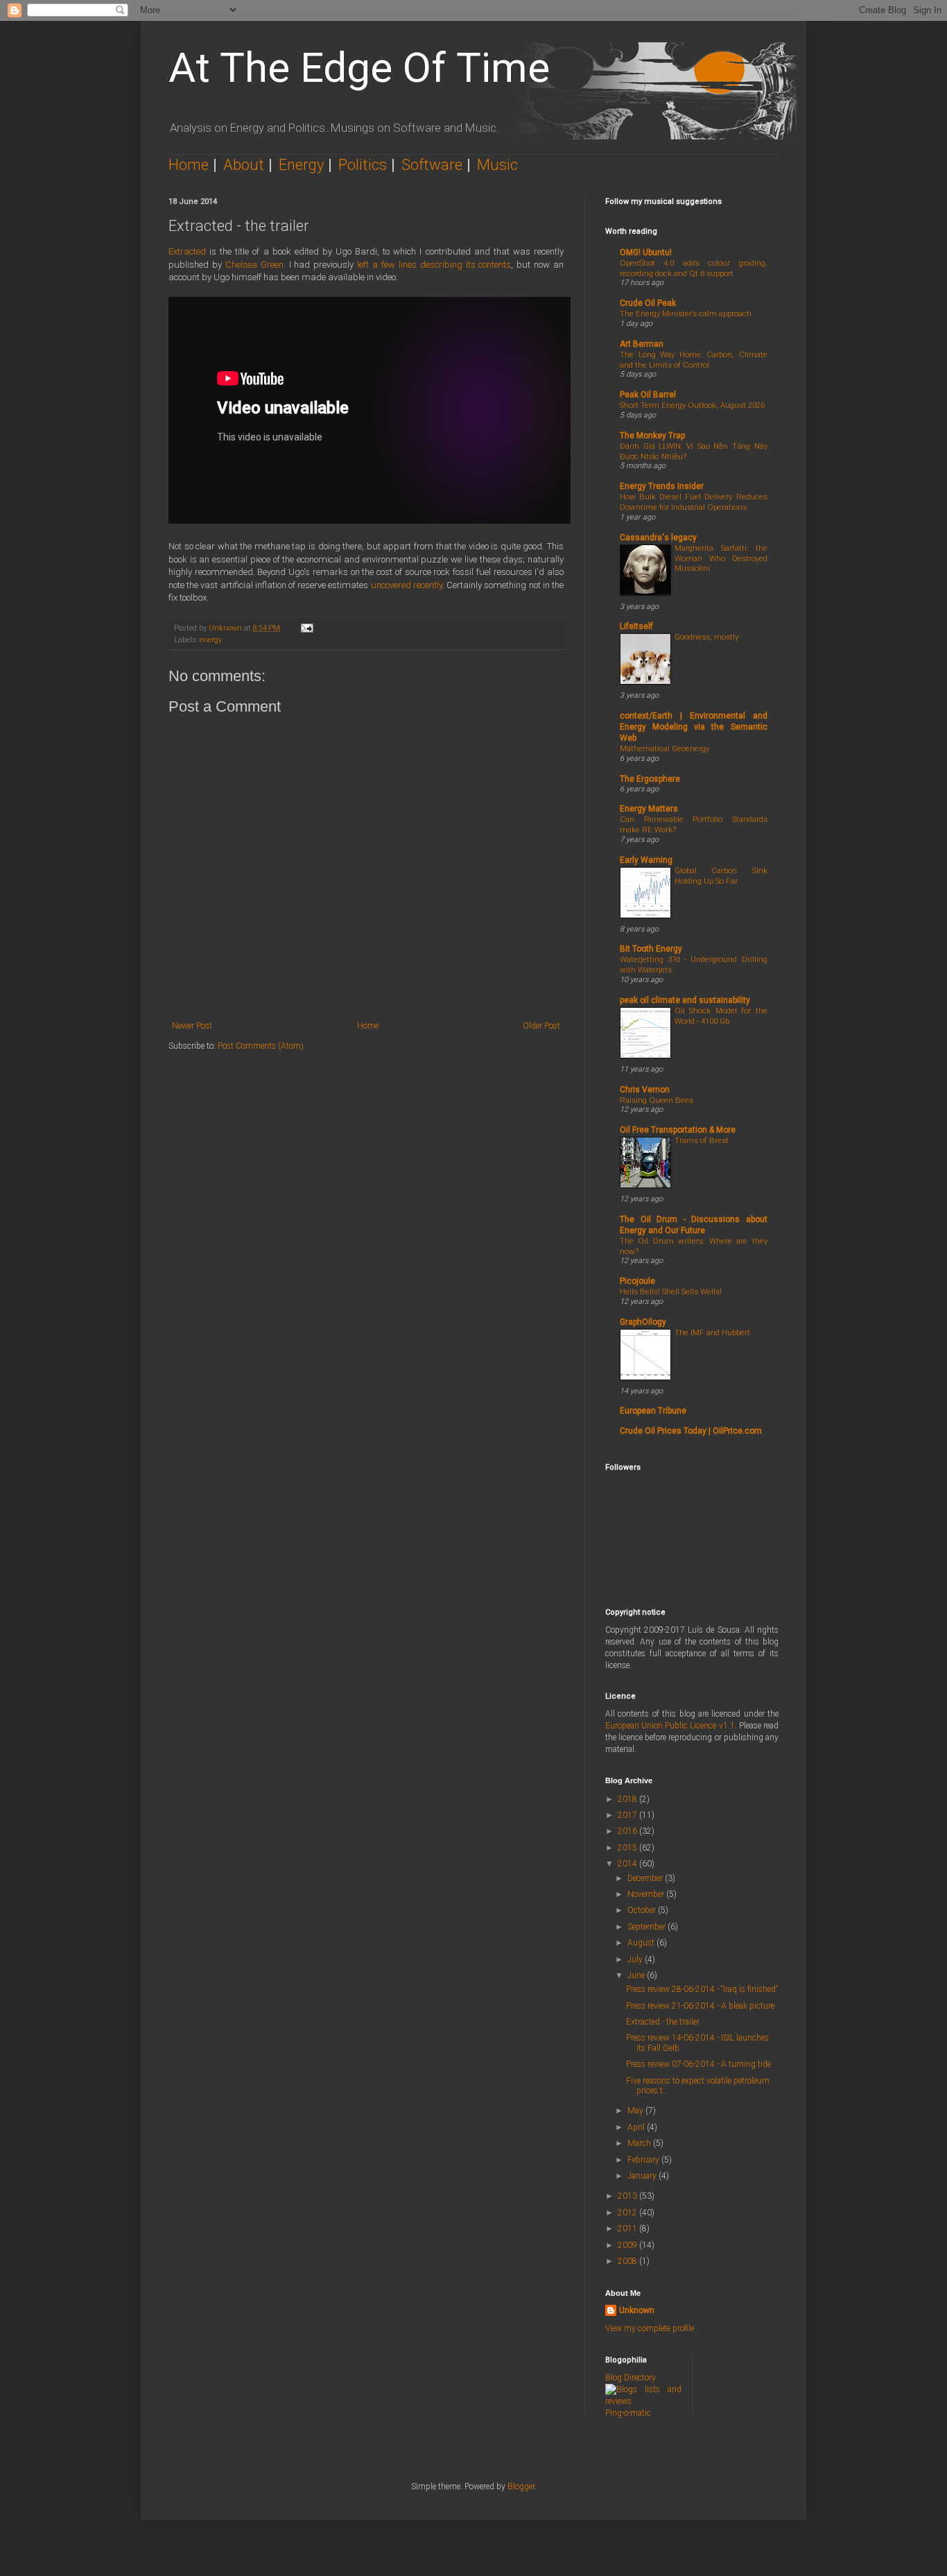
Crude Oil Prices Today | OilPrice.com (691, 1431)
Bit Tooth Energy (651, 949)
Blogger (521, 2487)
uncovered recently (407, 585)
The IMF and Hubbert (712, 1332)
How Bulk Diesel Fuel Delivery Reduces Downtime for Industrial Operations (694, 502)
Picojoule (637, 1281)
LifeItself (636, 626)
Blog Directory (631, 2378)
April (637, 2127)
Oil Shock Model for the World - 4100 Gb (721, 1016)
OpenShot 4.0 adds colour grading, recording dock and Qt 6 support (694, 268)
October (643, 1910)
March (640, 2143)
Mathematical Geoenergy (664, 748)
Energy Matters (649, 809)
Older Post (541, 1026)
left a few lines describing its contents (434, 265)
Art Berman (642, 344)
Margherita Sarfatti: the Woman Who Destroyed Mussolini (721, 558)
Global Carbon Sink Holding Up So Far (721, 876)
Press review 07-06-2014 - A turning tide (698, 2064)
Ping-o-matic (628, 2413)
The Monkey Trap (652, 436)
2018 (628, 1799)
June (637, 1975)
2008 (628, 2261)
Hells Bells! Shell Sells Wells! (671, 1291)
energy (211, 640)
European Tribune (653, 1411)
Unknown (637, 2310)
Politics (363, 165)
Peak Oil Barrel (648, 395)
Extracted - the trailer (663, 2022)
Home (189, 165)
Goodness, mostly (706, 637)
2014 (628, 1864)
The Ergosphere (650, 779)
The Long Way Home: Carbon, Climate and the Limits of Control (694, 360)
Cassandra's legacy (658, 538)
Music (497, 165)
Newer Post (192, 1026)
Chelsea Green (254, 265)
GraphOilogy (643, 1322)
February (644, 2160)
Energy (301, 165)
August (642, 1943)
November (647, 1894)
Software (432, 165)
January (643, 2176)
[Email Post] (306, 628)
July (636, 1959)
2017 (628, 1815)
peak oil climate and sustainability (685, 1000)
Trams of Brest (702, 1140)
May (636, 2111)
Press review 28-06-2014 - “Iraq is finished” (702, 1989)
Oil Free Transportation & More (678, 1130)
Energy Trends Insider (662, 486)
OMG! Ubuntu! (646, 252)
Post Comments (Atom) (261, 1046)
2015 (628, 1848)
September (648, 1927)
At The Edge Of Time (359, 68)
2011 (628, 2229)
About (244, 165)
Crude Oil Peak (648, 303)
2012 (628, 2213)
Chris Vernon (645, 1090)
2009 (628, 2245)
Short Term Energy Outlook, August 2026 (692, 405)
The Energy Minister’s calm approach (686, 314)
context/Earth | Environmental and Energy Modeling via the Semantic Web (694, 727)
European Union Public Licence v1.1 (670, 1726)
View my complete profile (650, 2328)
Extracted (187, 251)
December (646, 1878)
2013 (628, 2196)
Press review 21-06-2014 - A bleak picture (700, 2006)
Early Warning (646, 860)
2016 (628, 1831)
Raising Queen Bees (657, 1100)
